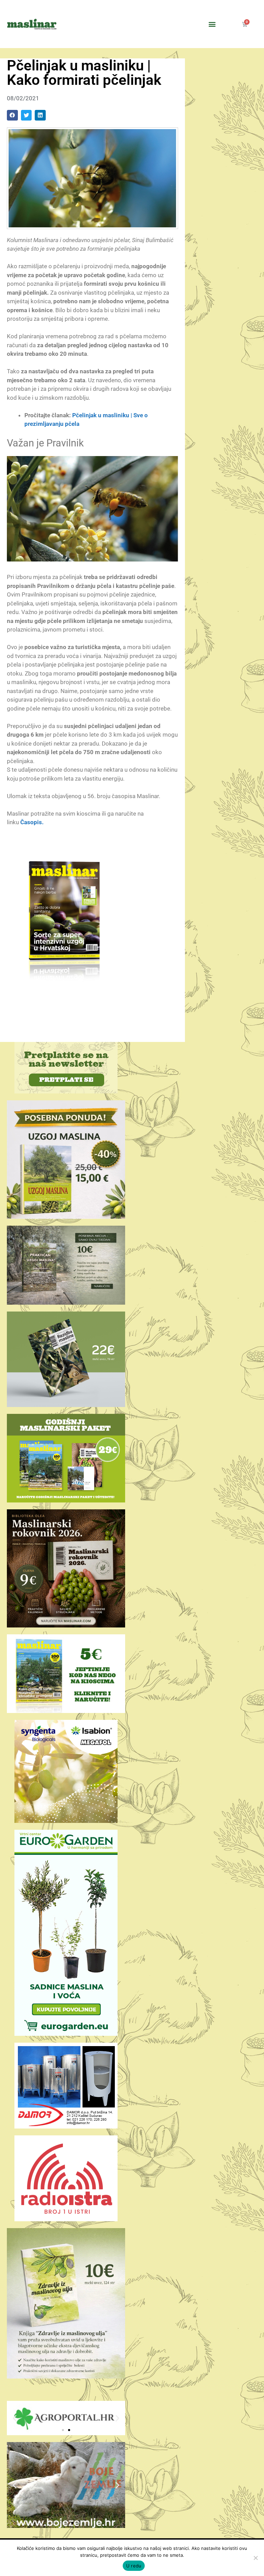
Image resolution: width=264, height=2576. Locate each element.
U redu (134, 2566)
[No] (255, 2558)
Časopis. (32, 822)
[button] (212, 24)
